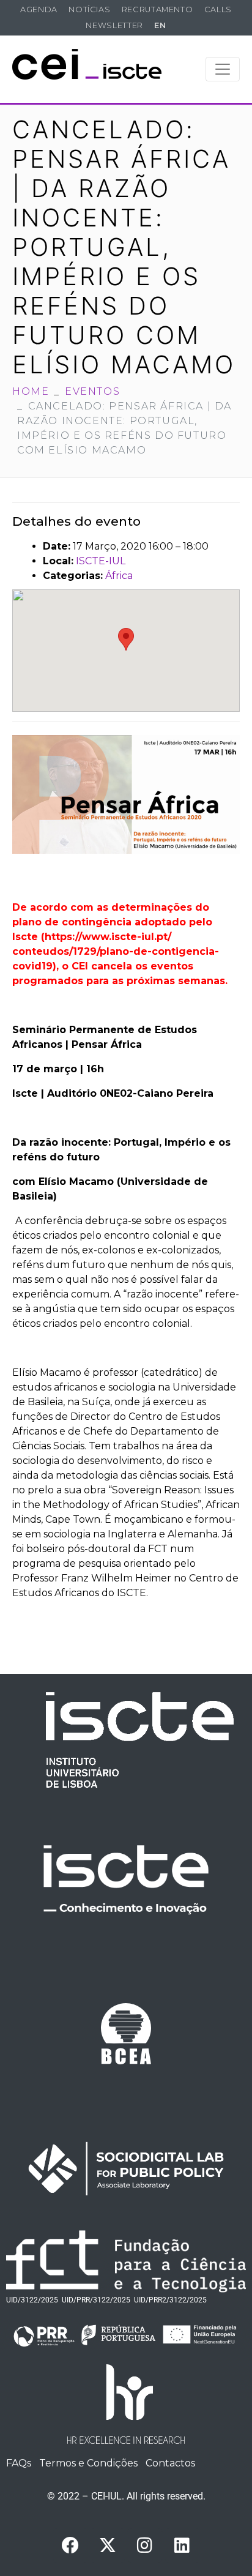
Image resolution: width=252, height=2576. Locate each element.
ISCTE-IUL (101, 561)
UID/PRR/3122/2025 (96, 2300)
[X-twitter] (108, 2545)
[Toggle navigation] (223, 69)
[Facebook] (70, 2545)
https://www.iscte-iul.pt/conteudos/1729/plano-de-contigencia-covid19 (116, 951)
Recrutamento (157, 9)
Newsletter (114, 25)
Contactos (170, 2463)
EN (160, 25)
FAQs (19, 2463)
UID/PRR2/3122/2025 (170, 2300)
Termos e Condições (88, 2463)
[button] (126, 639)
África (119, 576)
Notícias (89, 9)
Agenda (39, 9)
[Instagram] (145, 2545)
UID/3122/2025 (32, 2300)
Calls (218, 9)
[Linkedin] (182, 2545)
